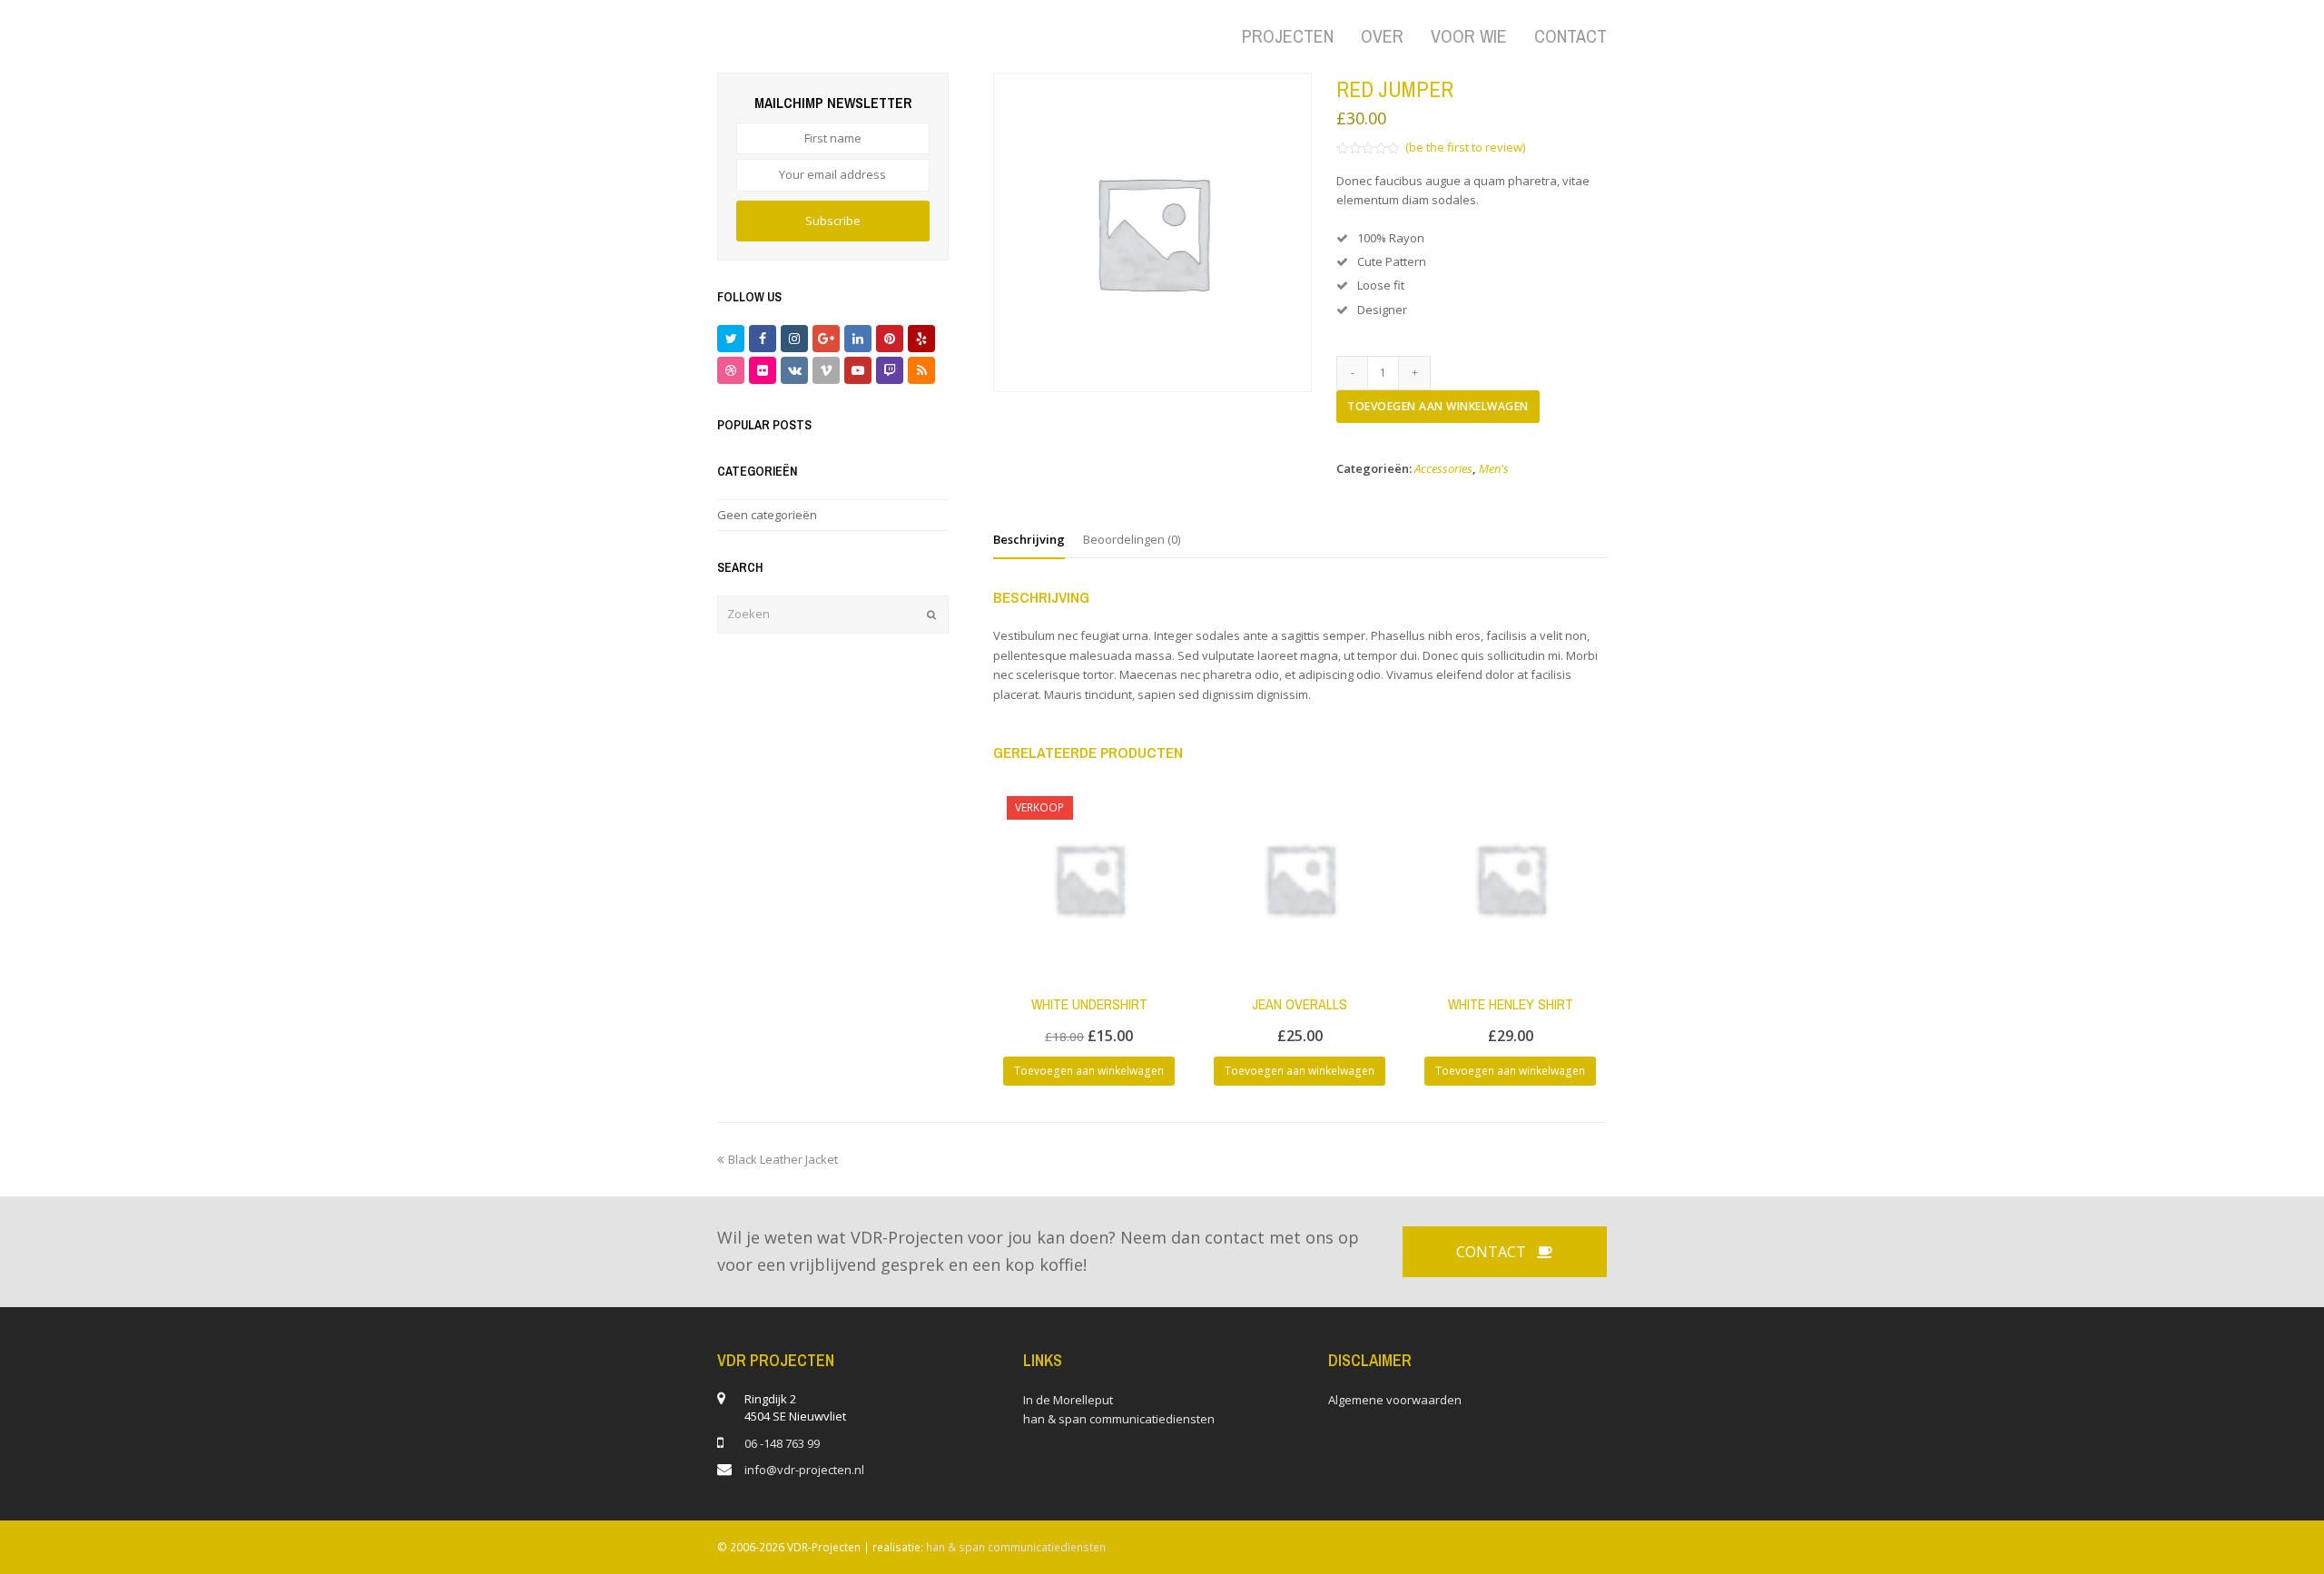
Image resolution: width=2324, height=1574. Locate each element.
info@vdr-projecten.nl (804, 1470)
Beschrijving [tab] (1029, 539)
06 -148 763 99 (782, 1443)
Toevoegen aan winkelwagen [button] (1089, 1071)
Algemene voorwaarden (1395, 1400)
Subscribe (833, 221)
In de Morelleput (1068, 1400)
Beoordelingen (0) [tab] (1132, 539)
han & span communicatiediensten (1119, 1419)
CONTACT (1491, 1252)
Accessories (1443, 468)
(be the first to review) (1465, 147)
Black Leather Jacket (783, 1159)
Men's (1494, 468)
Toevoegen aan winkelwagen (1438, 406)
